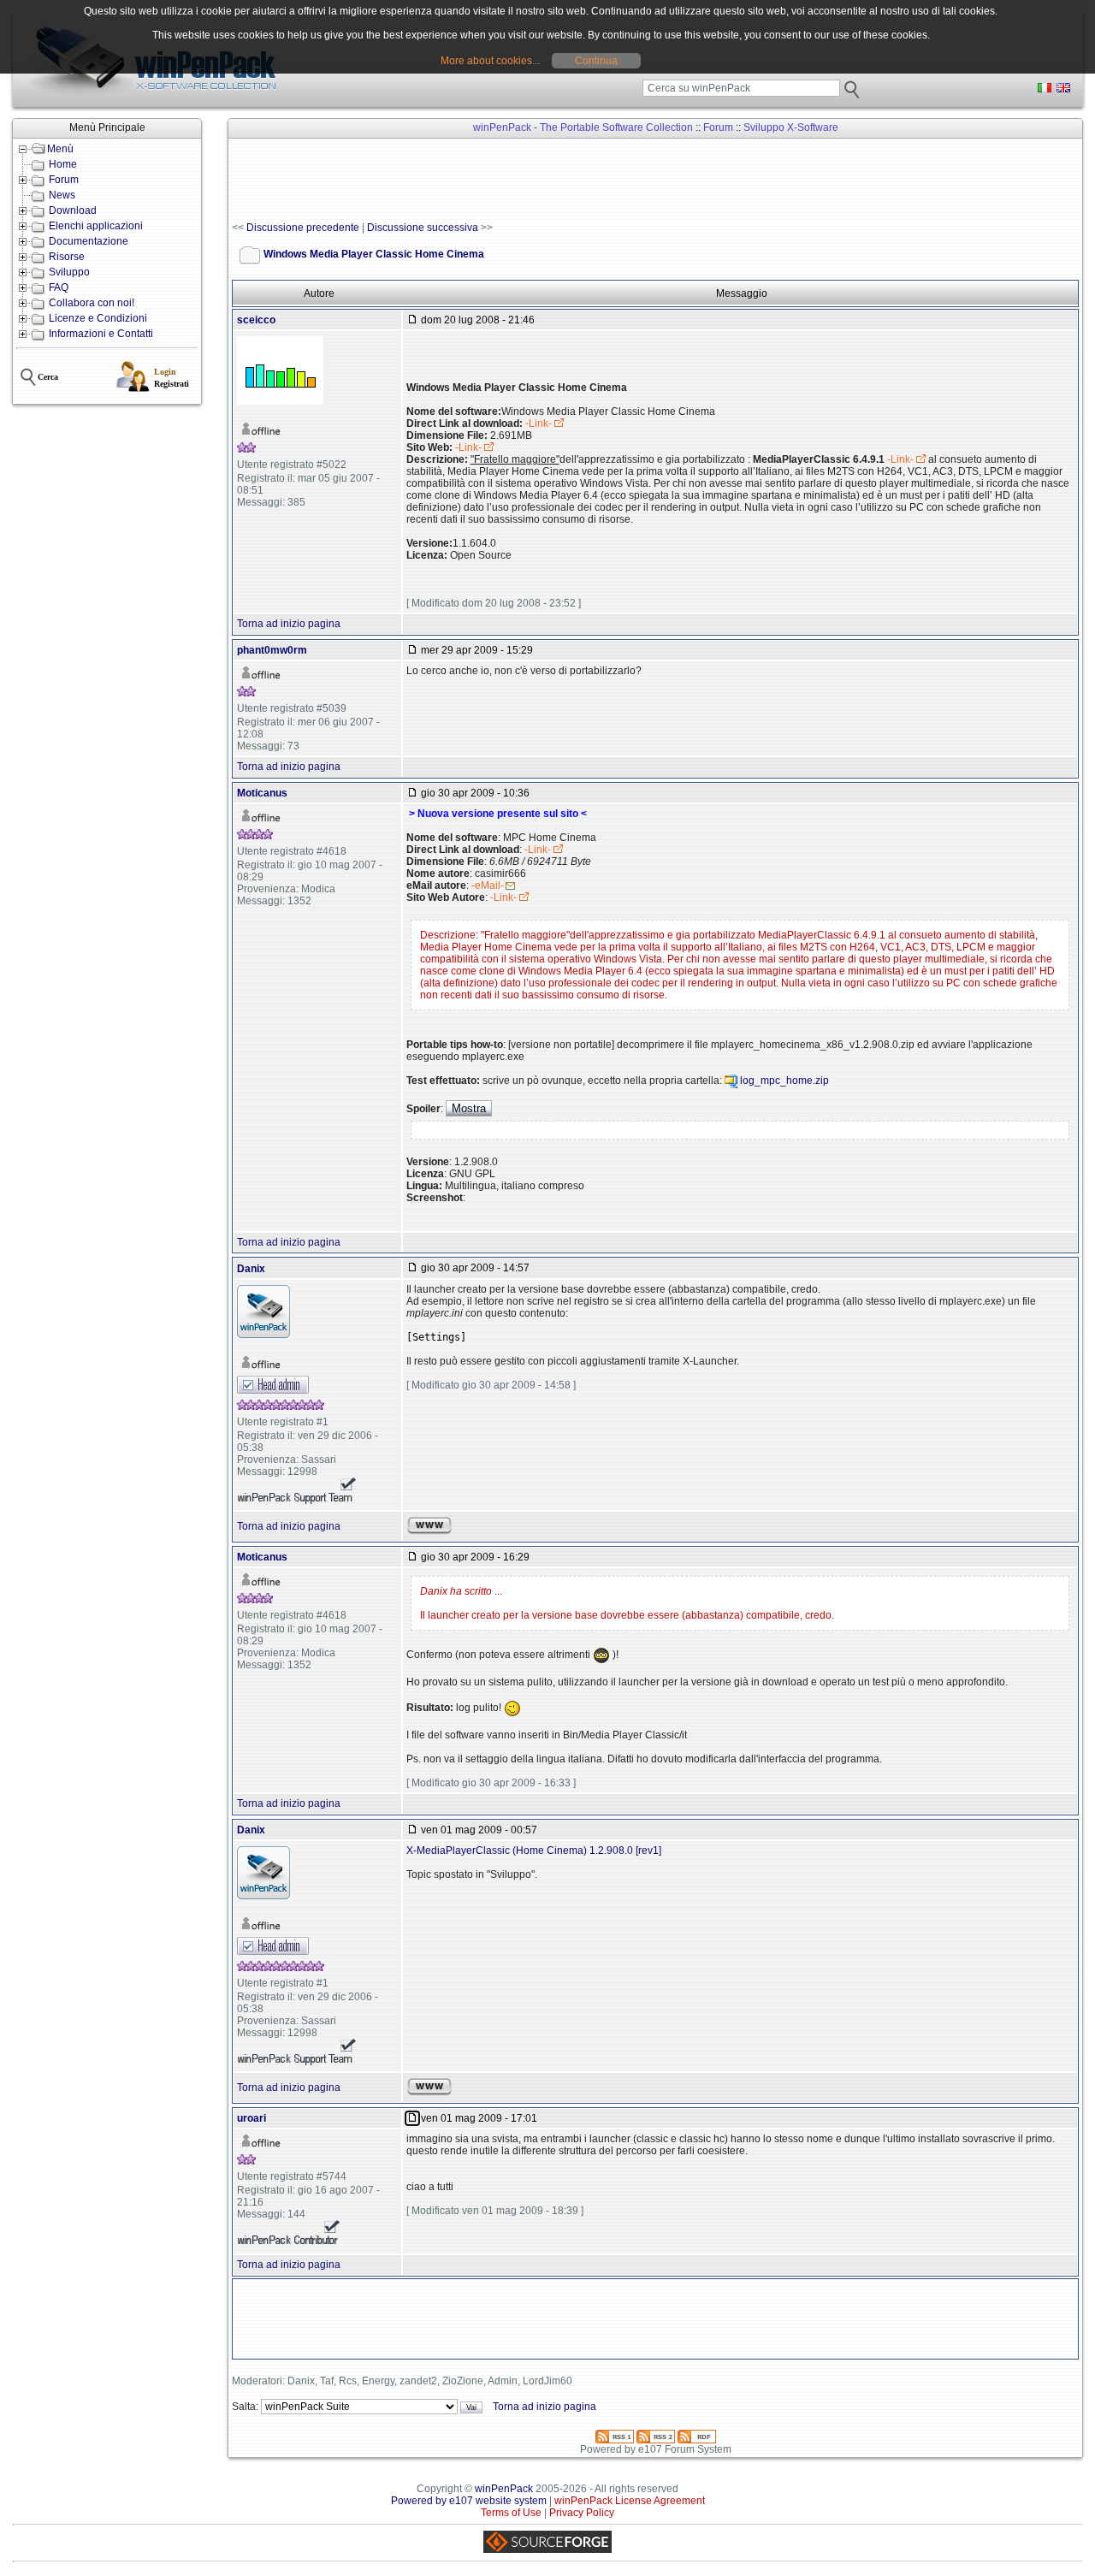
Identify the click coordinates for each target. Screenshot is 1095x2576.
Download (73, 210)
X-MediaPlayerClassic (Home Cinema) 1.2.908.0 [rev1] (534, 1851)
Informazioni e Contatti (101, 334)
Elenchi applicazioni (96, 226)
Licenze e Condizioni (98, 318)
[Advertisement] (543, 181)
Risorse (67, 257)
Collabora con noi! (92, 303)
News (62, 195)
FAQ (59, 287)
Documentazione (89, 241)
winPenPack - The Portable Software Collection (583, 127)
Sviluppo (69, 272)
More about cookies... (490, 61)
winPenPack (504, 2489)
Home (63, 164)
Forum (64, 180)
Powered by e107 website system (469, 2501)
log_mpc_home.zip (784, 1081)
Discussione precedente (303, 228)
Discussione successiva (423, 228)
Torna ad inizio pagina (289, 624)
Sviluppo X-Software (791, 127)
